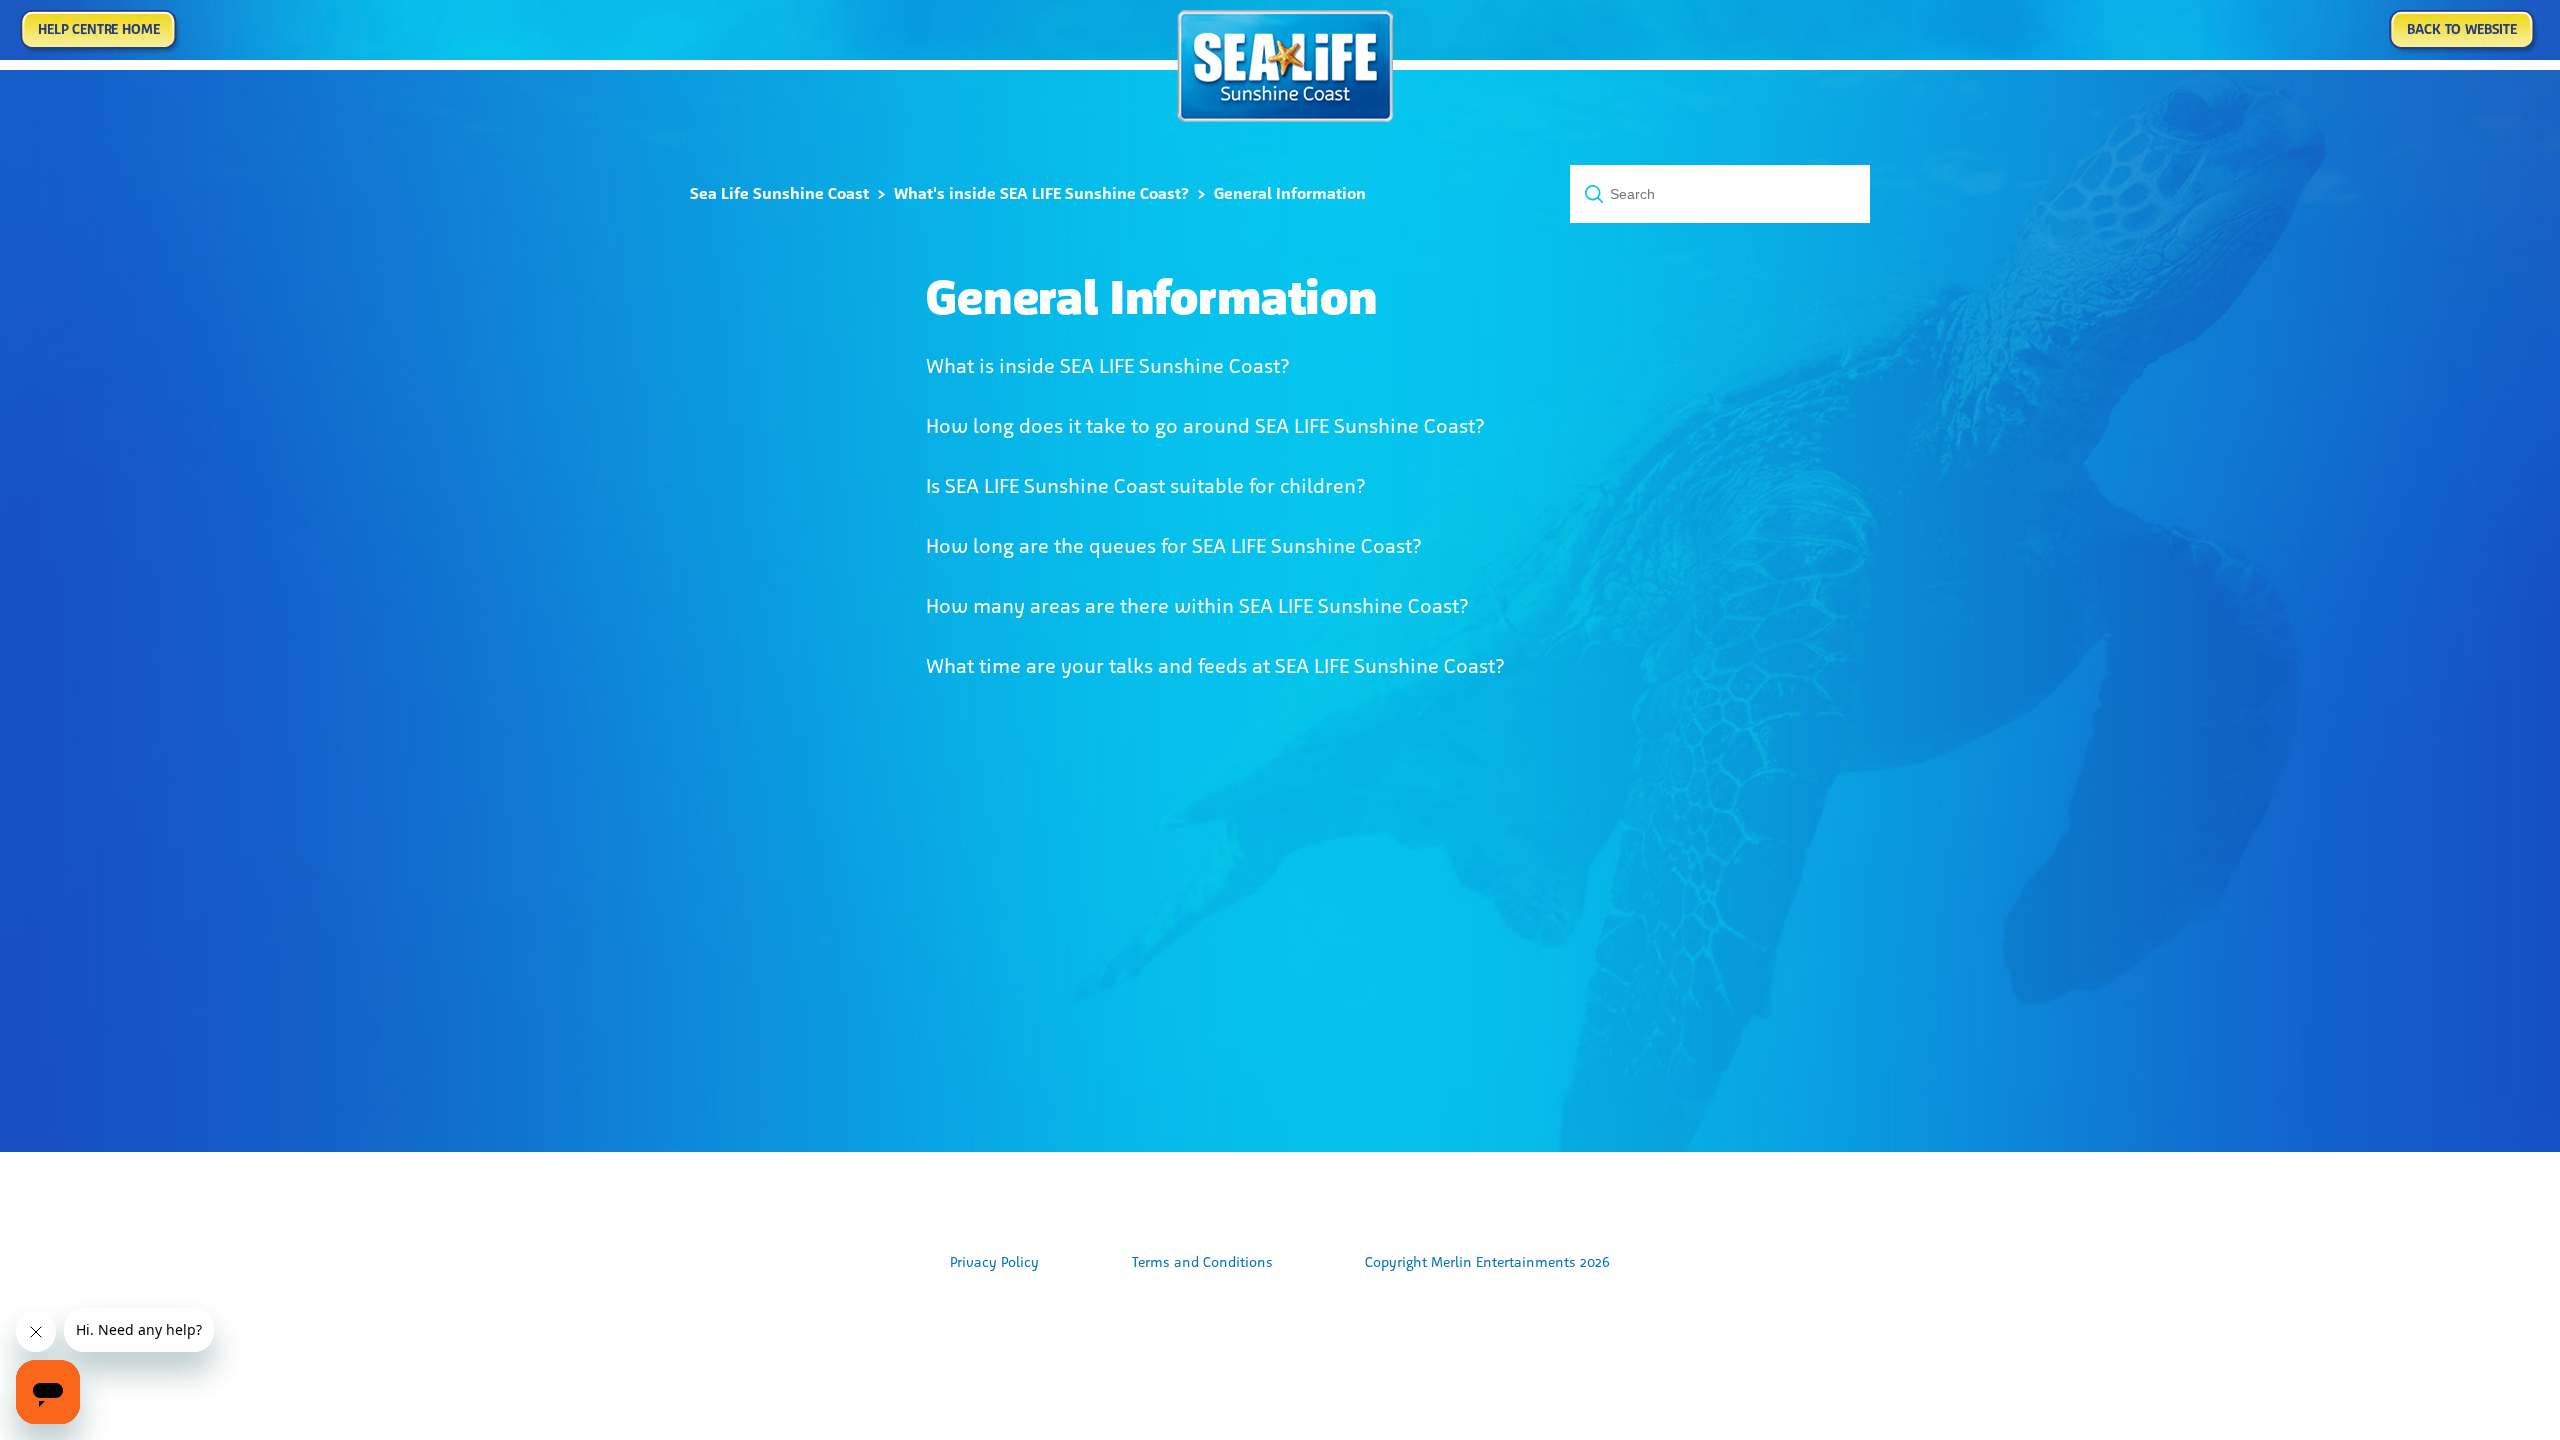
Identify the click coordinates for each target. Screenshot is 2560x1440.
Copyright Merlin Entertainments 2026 (1487, 1262)
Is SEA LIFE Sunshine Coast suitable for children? (1146, 486)
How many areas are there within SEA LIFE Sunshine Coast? (1197, 606)
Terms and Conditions (1202, 1262)
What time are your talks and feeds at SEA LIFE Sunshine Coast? (1215, 666)
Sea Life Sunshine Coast (779, 193)
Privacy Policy (994, 1262)
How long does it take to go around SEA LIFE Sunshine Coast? (1205, 426)
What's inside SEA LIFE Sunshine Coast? (1041, 193)
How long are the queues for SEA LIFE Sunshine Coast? (1174, 546)
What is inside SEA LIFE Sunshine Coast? (1108, 366)
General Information (1290, 193)
